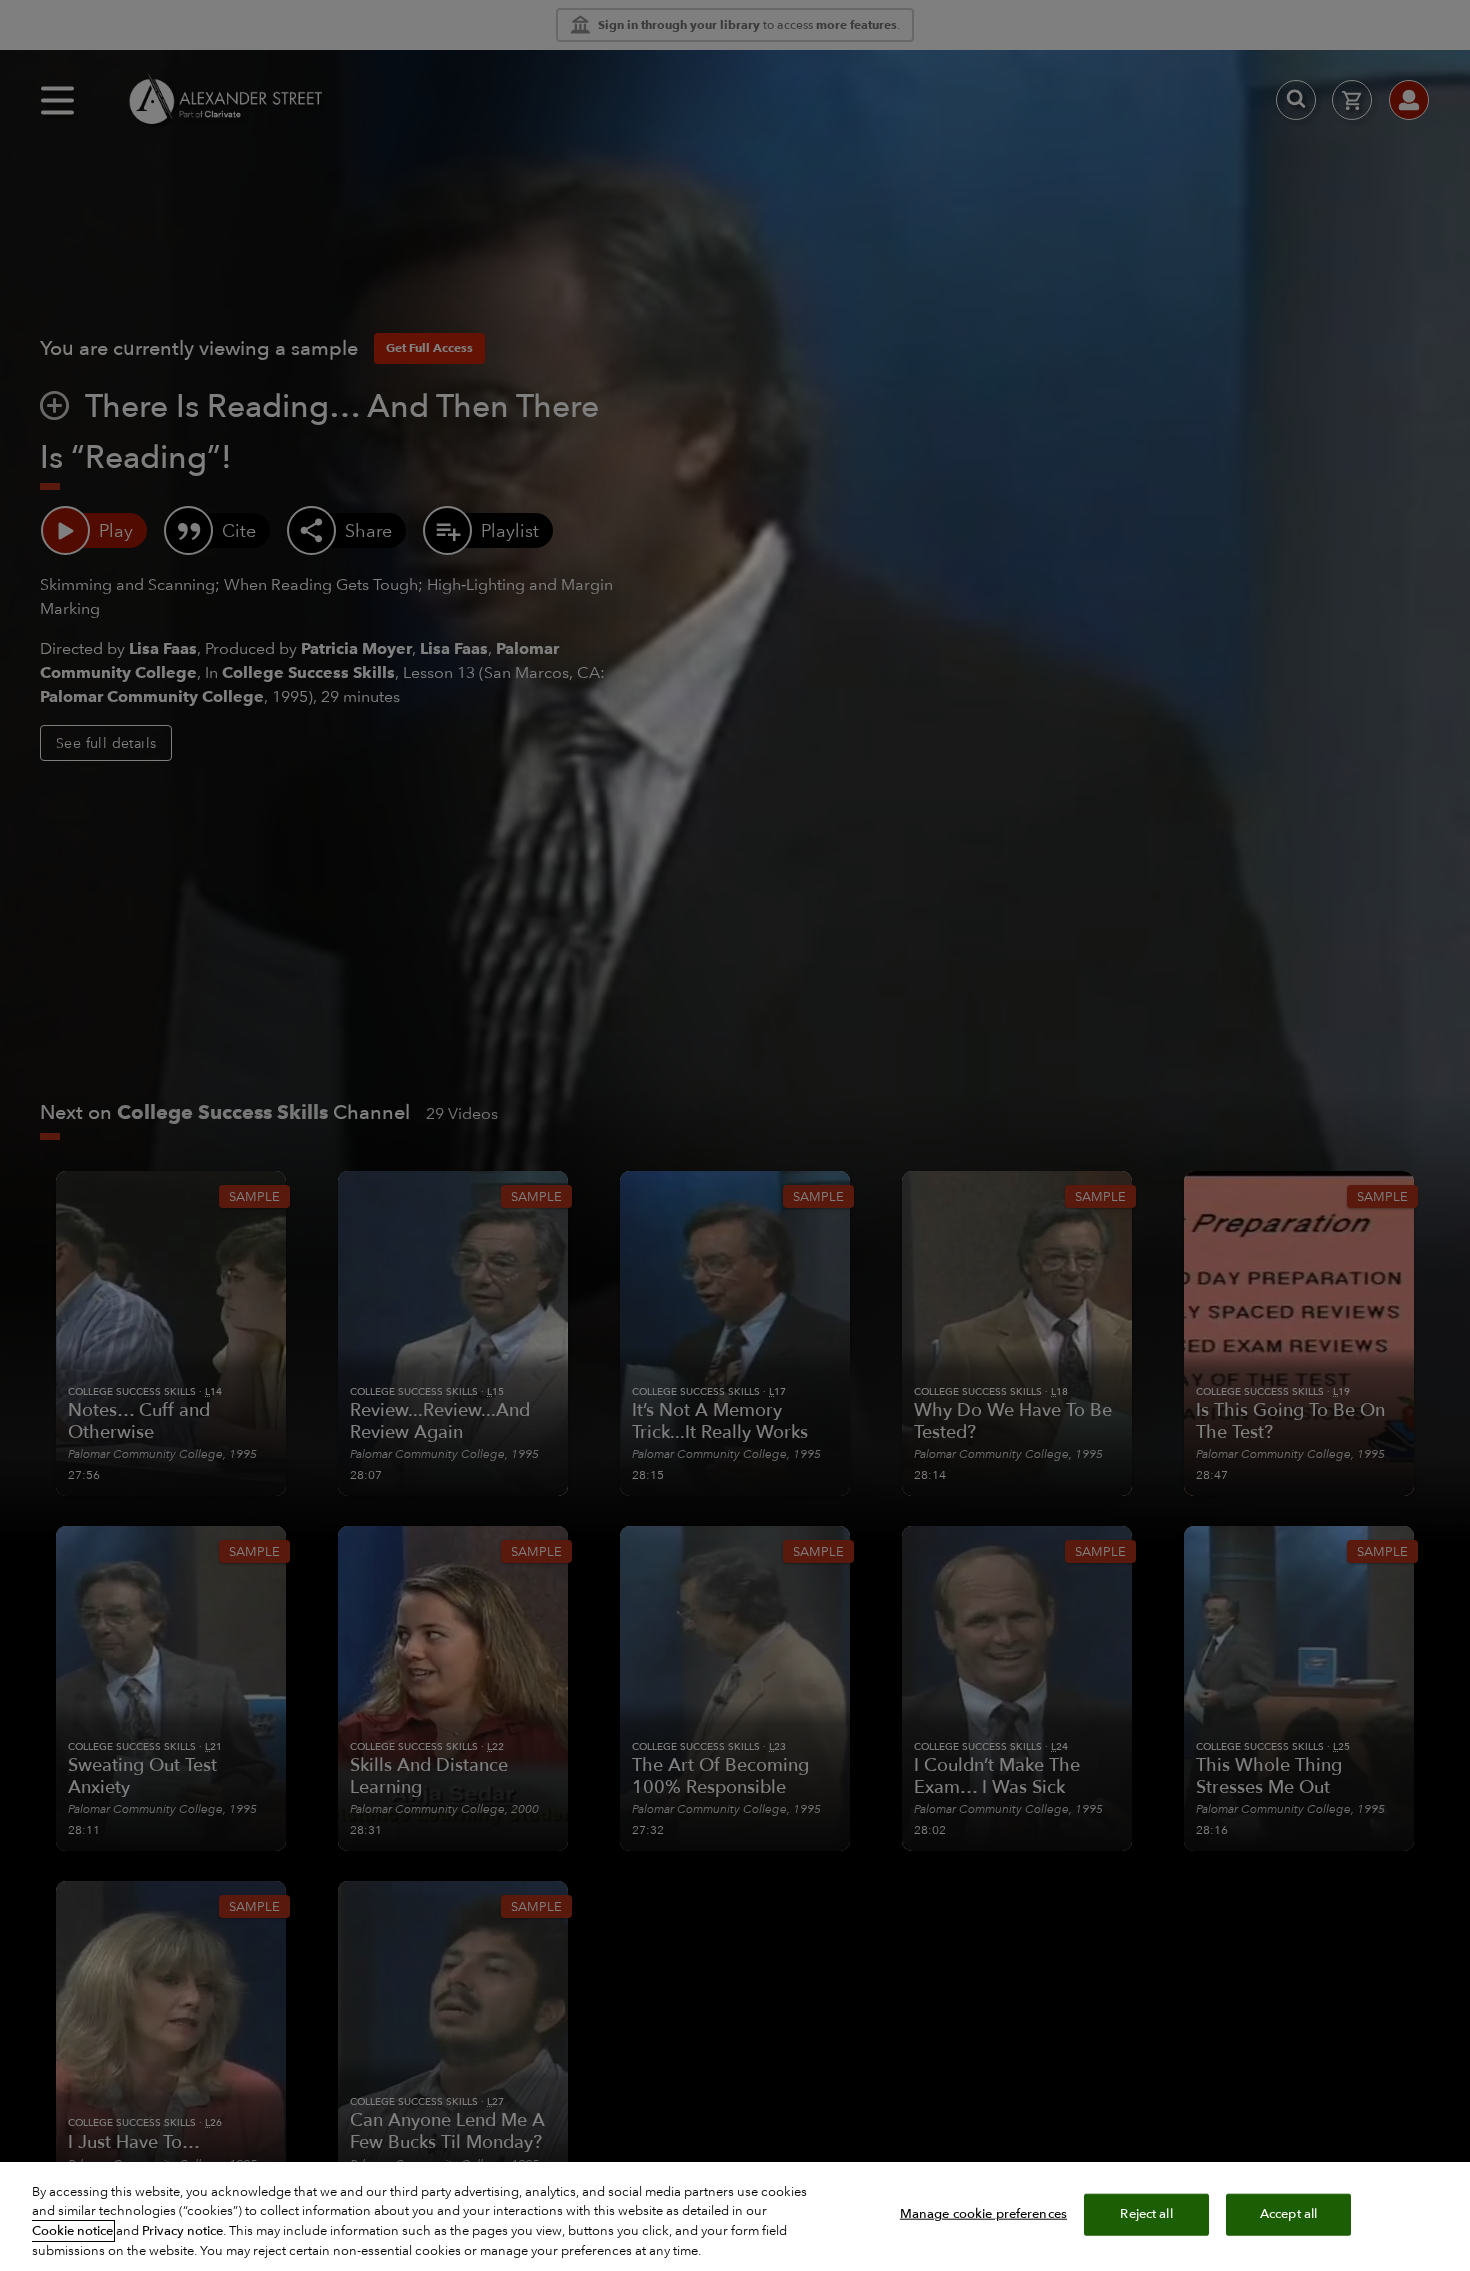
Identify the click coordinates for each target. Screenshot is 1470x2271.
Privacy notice (182, 2231)
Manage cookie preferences (983, 2214)
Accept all (1288, 2214)
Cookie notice (72, 2231)
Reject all (1146, 2214)
